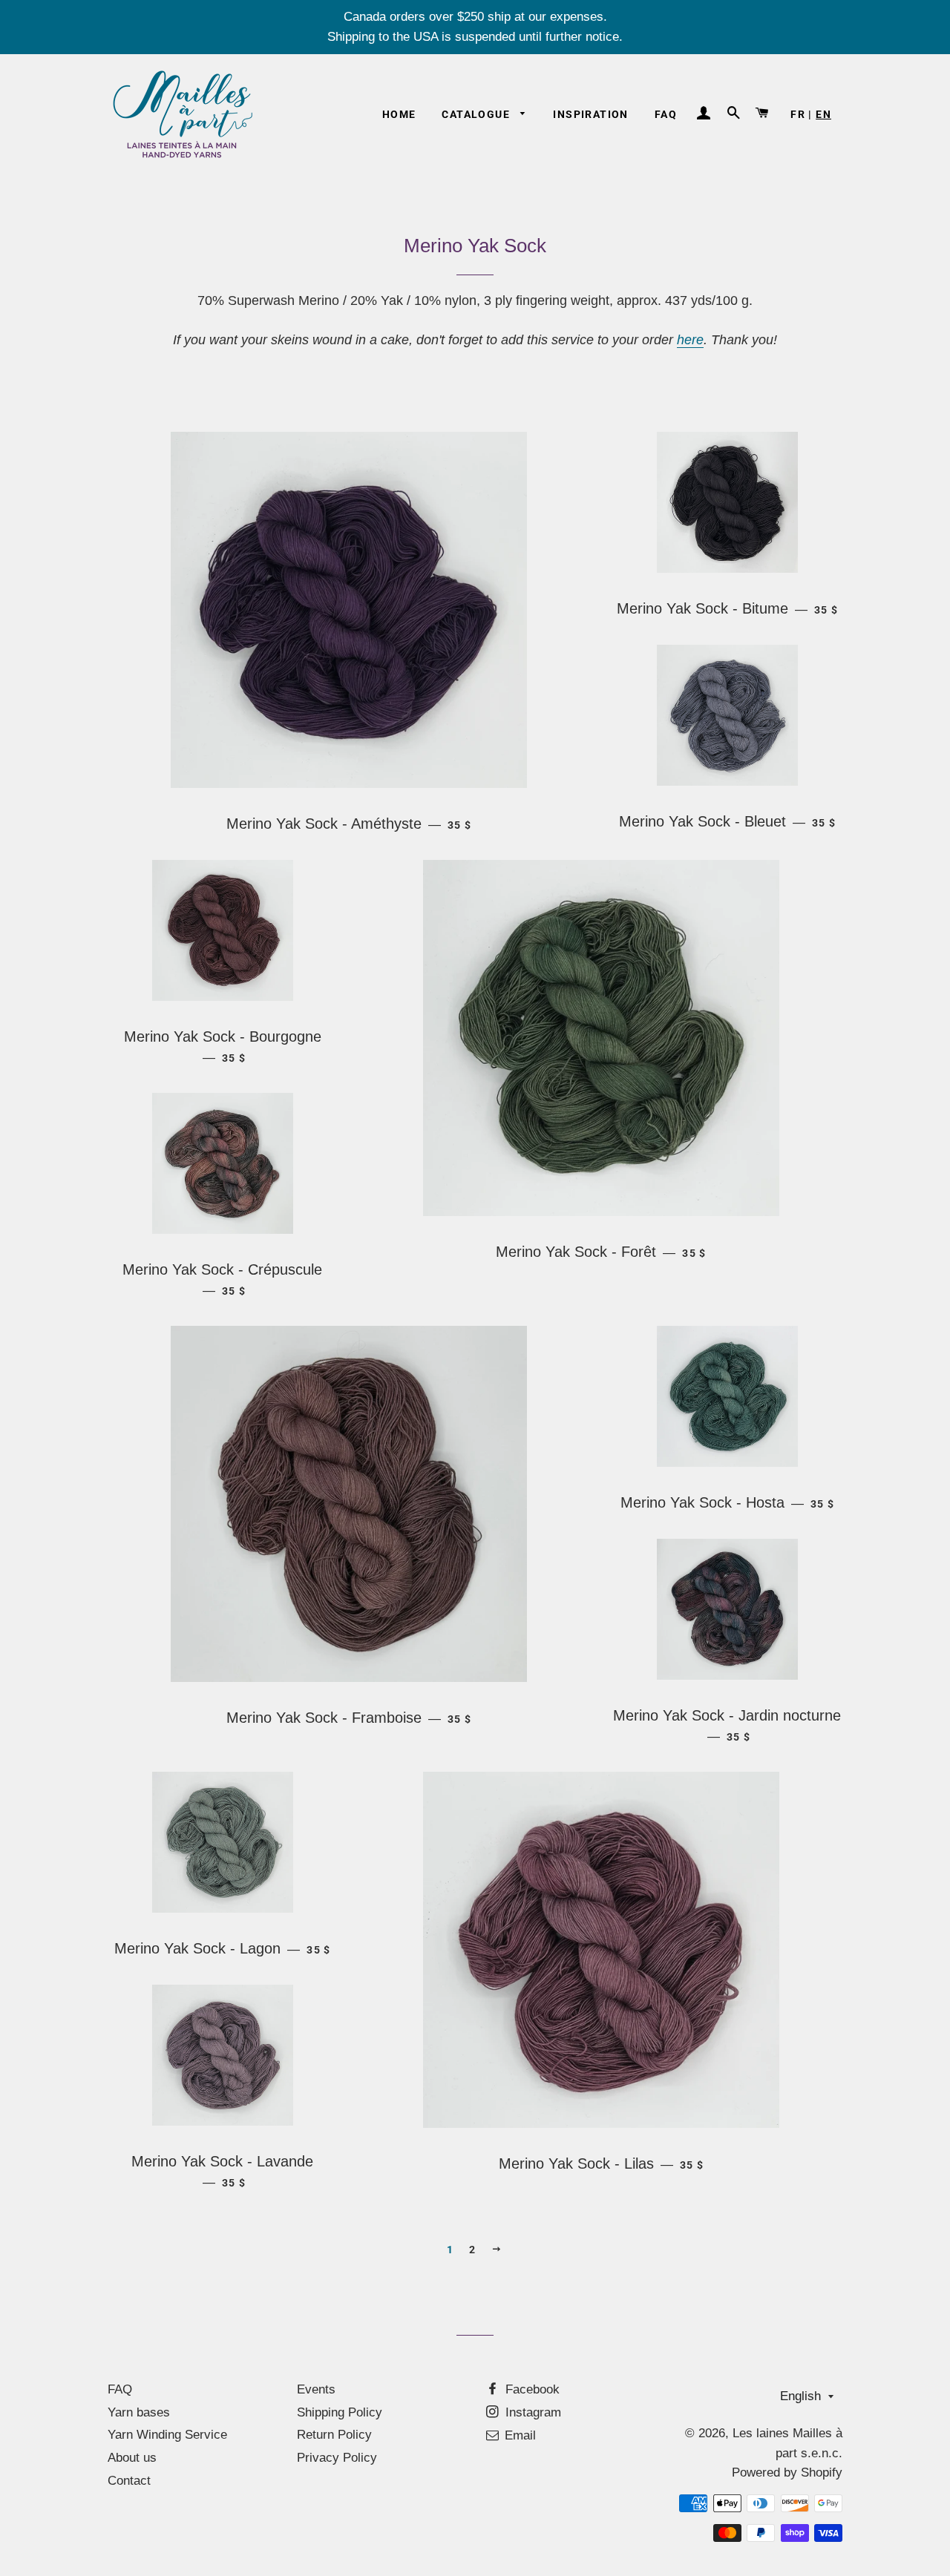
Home (399, 114)
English (800, 2396)
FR (798, 114)
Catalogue (477, 114)
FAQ (666, 114)
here (690, 340)
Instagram (531, 2412)
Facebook (531, 2389)
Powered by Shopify (787, 2472)
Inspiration (590, 114)
